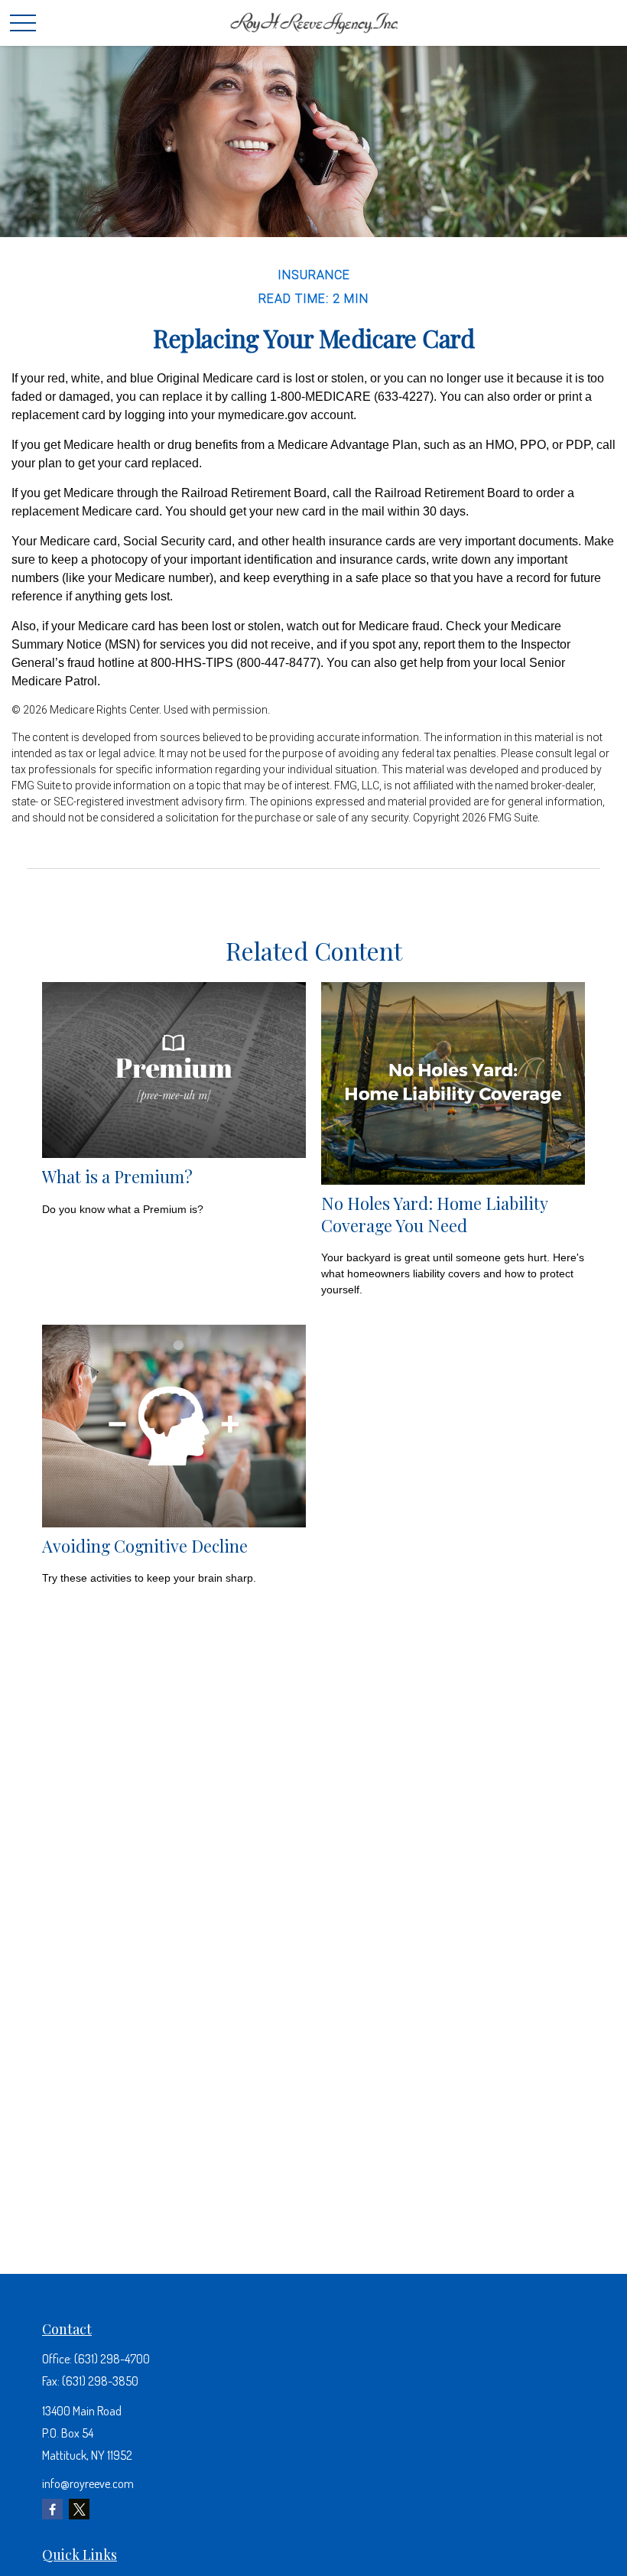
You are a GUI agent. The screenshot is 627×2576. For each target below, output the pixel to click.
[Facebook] (52, 2509)
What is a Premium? (117, 1176)
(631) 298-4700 (112, 2359)
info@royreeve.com (88, 2483)
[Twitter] (79, 2509)
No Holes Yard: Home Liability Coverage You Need (434, 1214)
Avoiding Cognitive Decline (145, 1545)
